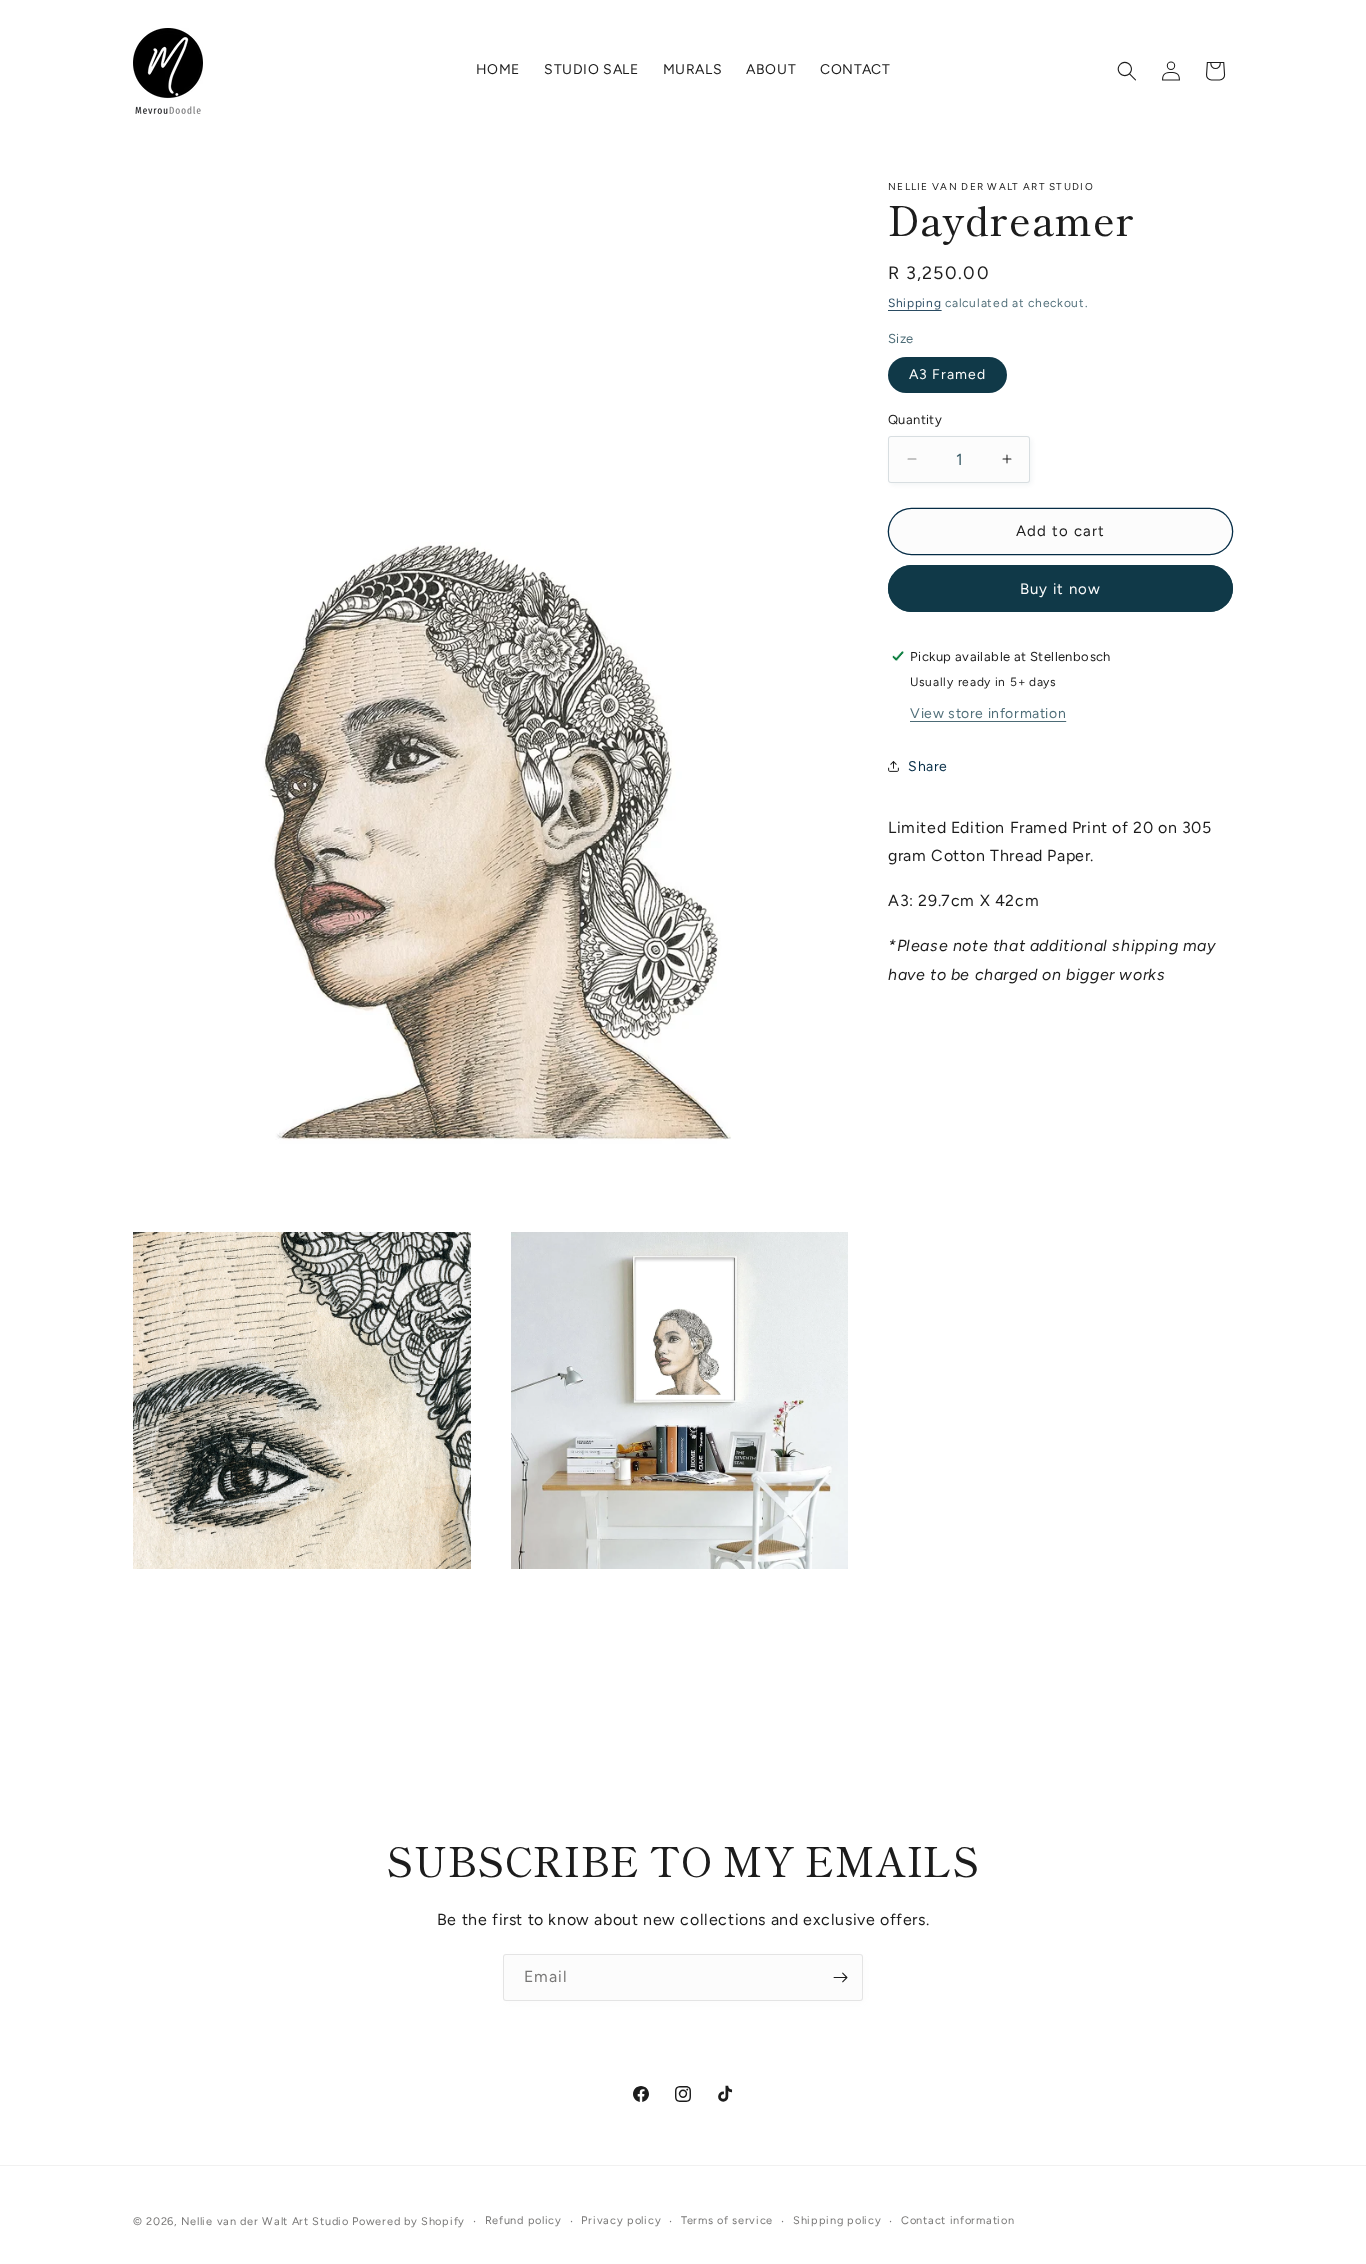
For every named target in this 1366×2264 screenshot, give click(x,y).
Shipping (915, 303)
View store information (988, 712)
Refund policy (523, 2220)
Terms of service (727, 2220)
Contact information (957, 2220)
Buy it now (1060, 588)
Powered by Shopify (408, 2221)
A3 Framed (947, 374)
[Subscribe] (840, 1977)
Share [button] (928, 766)
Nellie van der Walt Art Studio (265, 2221)
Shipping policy (837, 2220)
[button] (1127, 71)
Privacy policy (621, 2220)
